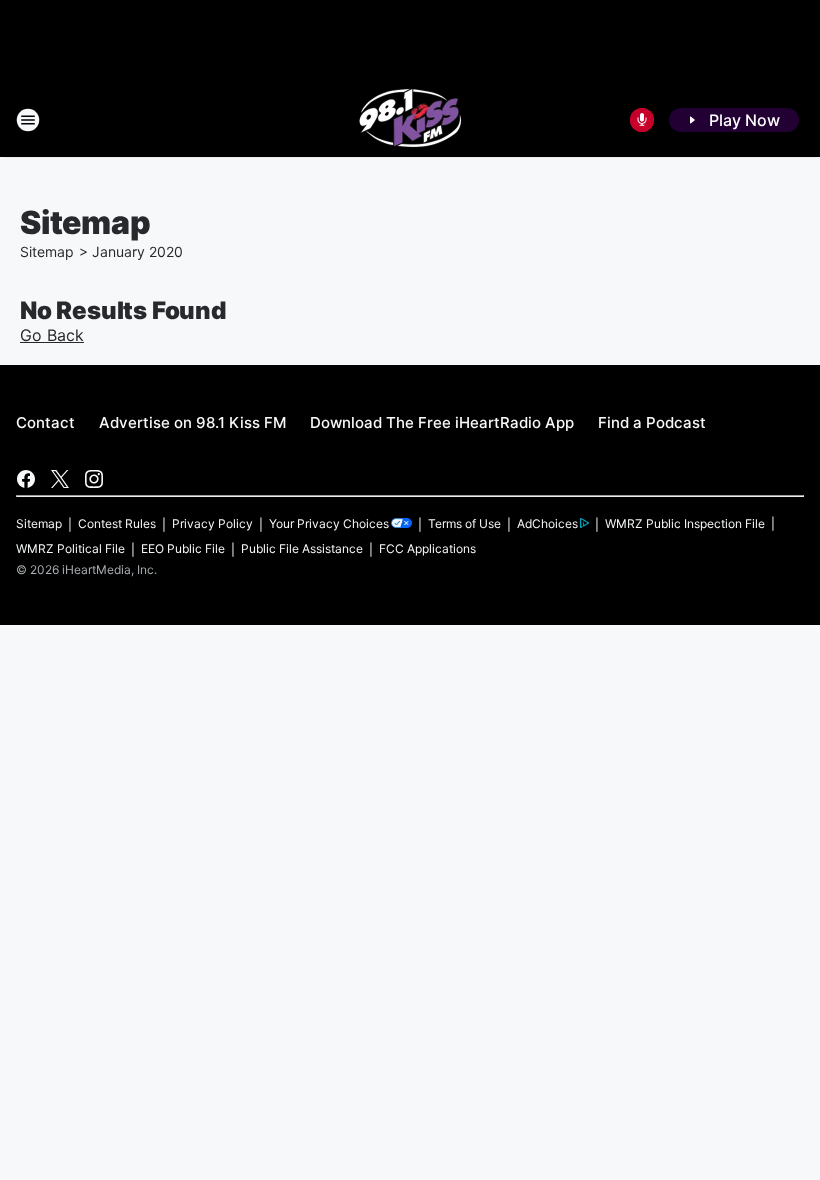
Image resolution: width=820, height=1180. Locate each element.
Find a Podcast (652, 422)
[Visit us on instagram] (94, 479)
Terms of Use (464, 523)
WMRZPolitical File (70, 548)
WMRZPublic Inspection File (685, 523)
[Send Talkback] (642, 120)
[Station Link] (410, 120)
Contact (45, 422)
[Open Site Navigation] (28, 120)
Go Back (52, 335)
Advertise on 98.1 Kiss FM (192, 422)
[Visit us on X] (60, 479)
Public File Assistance (302, 548)
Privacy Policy (212, 523)
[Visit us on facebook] (26, 479)
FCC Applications (427, 548)
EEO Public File (183, 548)
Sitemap (47, 251)
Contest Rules (117, 523)
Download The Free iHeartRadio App (442, 422)
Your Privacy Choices (329, 523)
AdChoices (547, 523)
